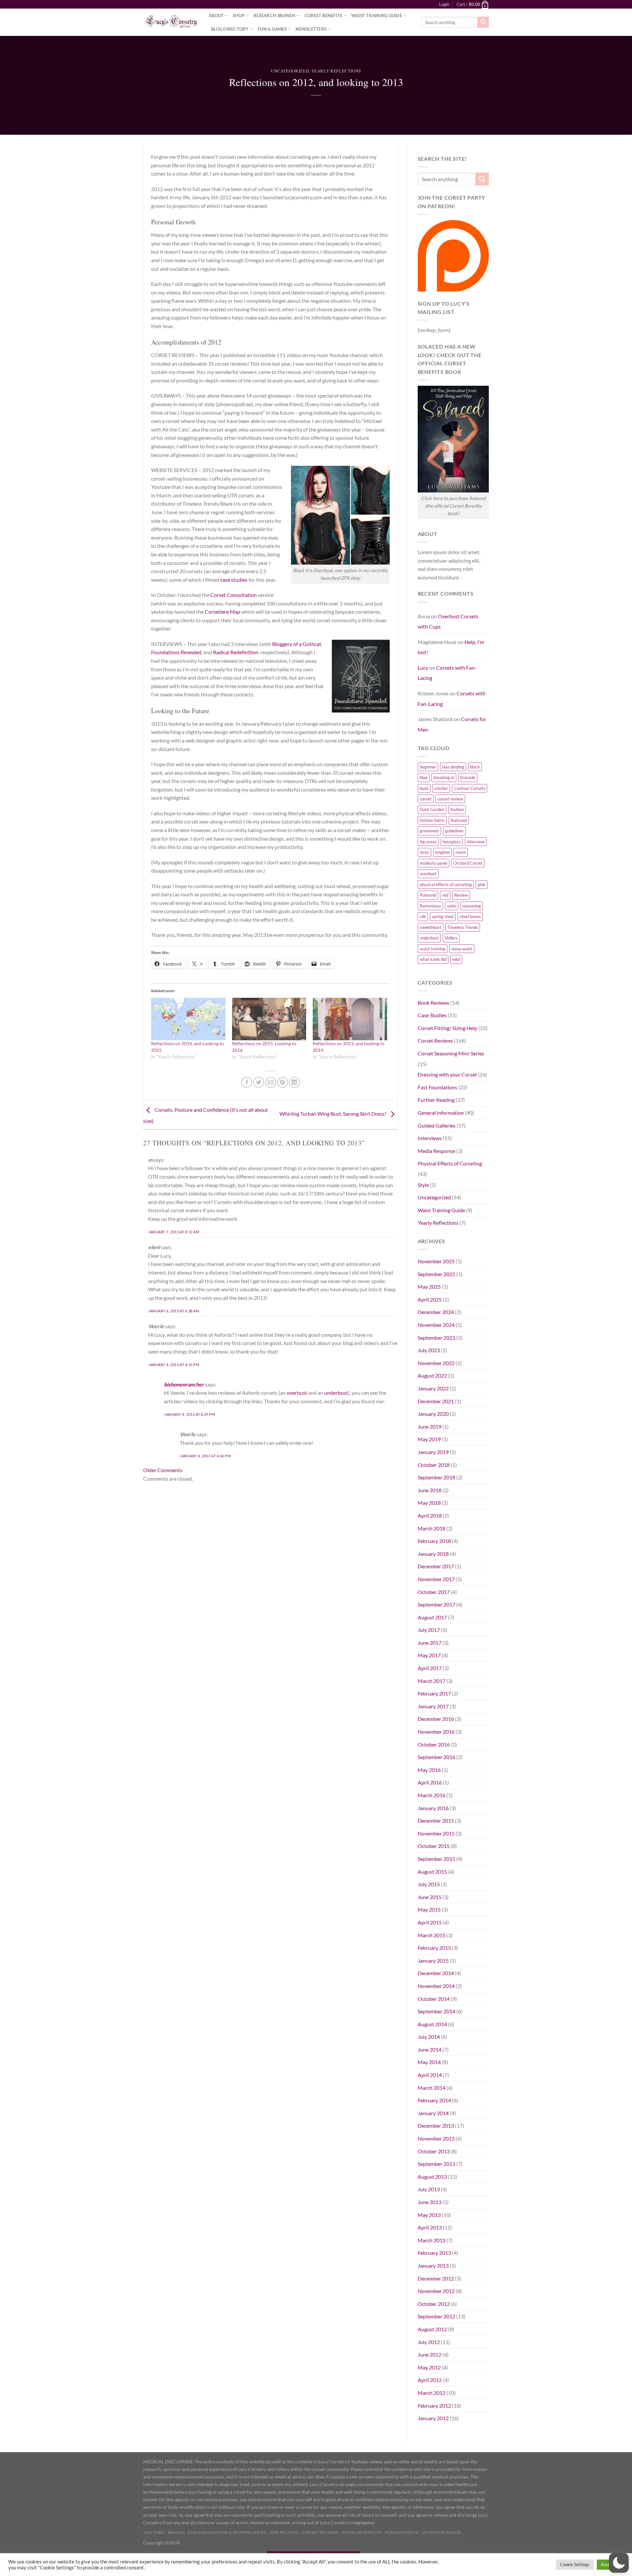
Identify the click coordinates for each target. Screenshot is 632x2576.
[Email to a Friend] (271, 1082)
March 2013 (432, 2240)
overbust (297, 1393)
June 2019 (430, 1427)
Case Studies (432, 1015)
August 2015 (432, 1872)
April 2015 (430, 1922)
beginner (428, 767)
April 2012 (430, 2380)
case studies (234, 580)
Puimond (428, 895)
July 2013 (429, 2189)
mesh (461, 852)
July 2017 (429, 1630)
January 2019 (433, 1452)
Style (423, 1185)
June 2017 (430, 1643)
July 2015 (429, 1884)
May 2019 (429, 1439)
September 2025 (436, 1274)
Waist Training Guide (377, 15)
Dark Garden (432, 809)
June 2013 (430, 2202)
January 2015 (433, 1960)
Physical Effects (362, 2532)
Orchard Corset (468, 863)
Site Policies (284, 2532)
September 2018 (436, 1477)
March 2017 (432, 1681)
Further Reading (436, 1100)
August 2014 (432, 2024)
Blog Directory (230, 29)
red (445, 895)
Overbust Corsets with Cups (448, 621)
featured (459, 820)
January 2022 (433, 1388)
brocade (468, 777)
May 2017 (429, 1655)
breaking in (444, 777)
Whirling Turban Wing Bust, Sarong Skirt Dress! (333, 1114)
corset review (450, 799)
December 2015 (436, 1820)
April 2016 (430, 1782)
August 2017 (432, 1617)
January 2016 (433, 1808)
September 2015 (436, 1859)
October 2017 (434, 1592)
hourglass (452, 842)
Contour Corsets (470, 788)
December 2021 (436, 1401)
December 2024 (436, 1312)
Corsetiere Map (223, 612)
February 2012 (434, 2406)
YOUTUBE (153, 2532)
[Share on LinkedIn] (294, 1082)
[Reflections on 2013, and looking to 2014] (350, 1019)
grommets (429, 831)
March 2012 (432, 2393)
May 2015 (429, 1909)
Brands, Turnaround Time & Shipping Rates (217, 2532)
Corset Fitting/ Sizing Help (448, 1028)
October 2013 (434, 2151)
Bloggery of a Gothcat (297, 644)
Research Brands (274, 15)
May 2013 (429, 2215)
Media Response (436, 1151)
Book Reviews (434, 1003)
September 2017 (436, 1604)
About (216, 15)
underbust (336, 1393)
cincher (441, 788)
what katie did (433, 959)
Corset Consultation (234, 595)
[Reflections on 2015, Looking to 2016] (269, 1019)
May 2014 (429, 2062)
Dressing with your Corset (447, 1074)
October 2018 (434, 1465)
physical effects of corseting (446, 884)
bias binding (453, 767)
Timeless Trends (463, 927)
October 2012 (434, 2304)
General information (441, 1113)
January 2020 (433, 1414)
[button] (619, 2563)
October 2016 (434, 1744)
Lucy (423, 668)
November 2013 (436, 2138)
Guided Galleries (437, 1125)
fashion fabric (432, 820)
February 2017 (434, 1693)
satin (452, 906)
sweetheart (431, 927)
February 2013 (434, 2253)
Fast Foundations (437, 1087)
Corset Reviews (435, 1040)
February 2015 (434, 1948)
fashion (457, 809)
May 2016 (429, 1770)
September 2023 (436, 1338)
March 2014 (432, 2088)
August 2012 (432, 2329)
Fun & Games (272, 29)
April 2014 (430, 2075)
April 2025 (430, 1299)
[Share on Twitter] (259, 1082)
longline (442, 852)
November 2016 (436, 1732)
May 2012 (429, 2367)
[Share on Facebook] (247, 1082)
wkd (456, 959)
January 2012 (433, 2418)
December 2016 (436, 1719)
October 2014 (434, 1999)
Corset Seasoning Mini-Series (451, 1053)
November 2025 (436, 1261)
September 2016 (436, 1757)
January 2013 (433, 2266)
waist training (433, 949)
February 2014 (434, 2100)
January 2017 (433, 1706)
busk (424, 788)
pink (482, 884)
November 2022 (436, 1363)
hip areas (428, 842)
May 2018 (429, 1503)
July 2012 (429, 2342)
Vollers (451, 938)
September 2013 (436, 2164)
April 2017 (430, 1668)
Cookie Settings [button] (575, 2564)
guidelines (454, 831)
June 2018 (430, 1490)
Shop (239, 15)
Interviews (430, 1138)
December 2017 (436, 1566)
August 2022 (432, 1375)
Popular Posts (401, 2532)
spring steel (443, 916)
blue (424, 777)
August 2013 (432, 2177)
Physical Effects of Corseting (450, 1163)
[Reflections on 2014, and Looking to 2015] (188, 1019)
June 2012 (430, 2354)
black (475, 767)
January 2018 (433, 1554)
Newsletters (311, 29)
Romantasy (430, 906)
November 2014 (436, 1986)
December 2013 (436, 2126)
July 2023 (429, 1350)
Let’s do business (442, 2532)
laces (424, 852)
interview (476, 842)
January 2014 (433, 2113)
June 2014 (430, 2049)
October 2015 (434, 1846)
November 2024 (436, 1325)
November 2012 (436, 2291)
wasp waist (462, 949)
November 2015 (436, 1833)
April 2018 (430, 1515)
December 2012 (436, 2278)
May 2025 (429, 1287)
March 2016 (432, 1795)
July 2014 (429, 2037)
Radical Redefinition (236, 652)
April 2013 (430, 2227)
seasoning (472, 906)
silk (423, 916)
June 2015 (430, 1897)
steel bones (470, 916)
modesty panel (434, 863)
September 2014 (436, 2011)
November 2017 (436, 1579)
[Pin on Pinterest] (283, 1082)
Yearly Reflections (336, 71)
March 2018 (432, 1528)
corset (426, 799)
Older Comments (163, 1470)
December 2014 (436, 1973)
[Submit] (483, 22)
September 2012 (436, 2316)
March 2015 (432, 1935)
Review (461, 895)
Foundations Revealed (176, 652)
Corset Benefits (323, 15)
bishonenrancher (184, 1384)
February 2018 (434, 1541)
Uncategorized (290, 71)
